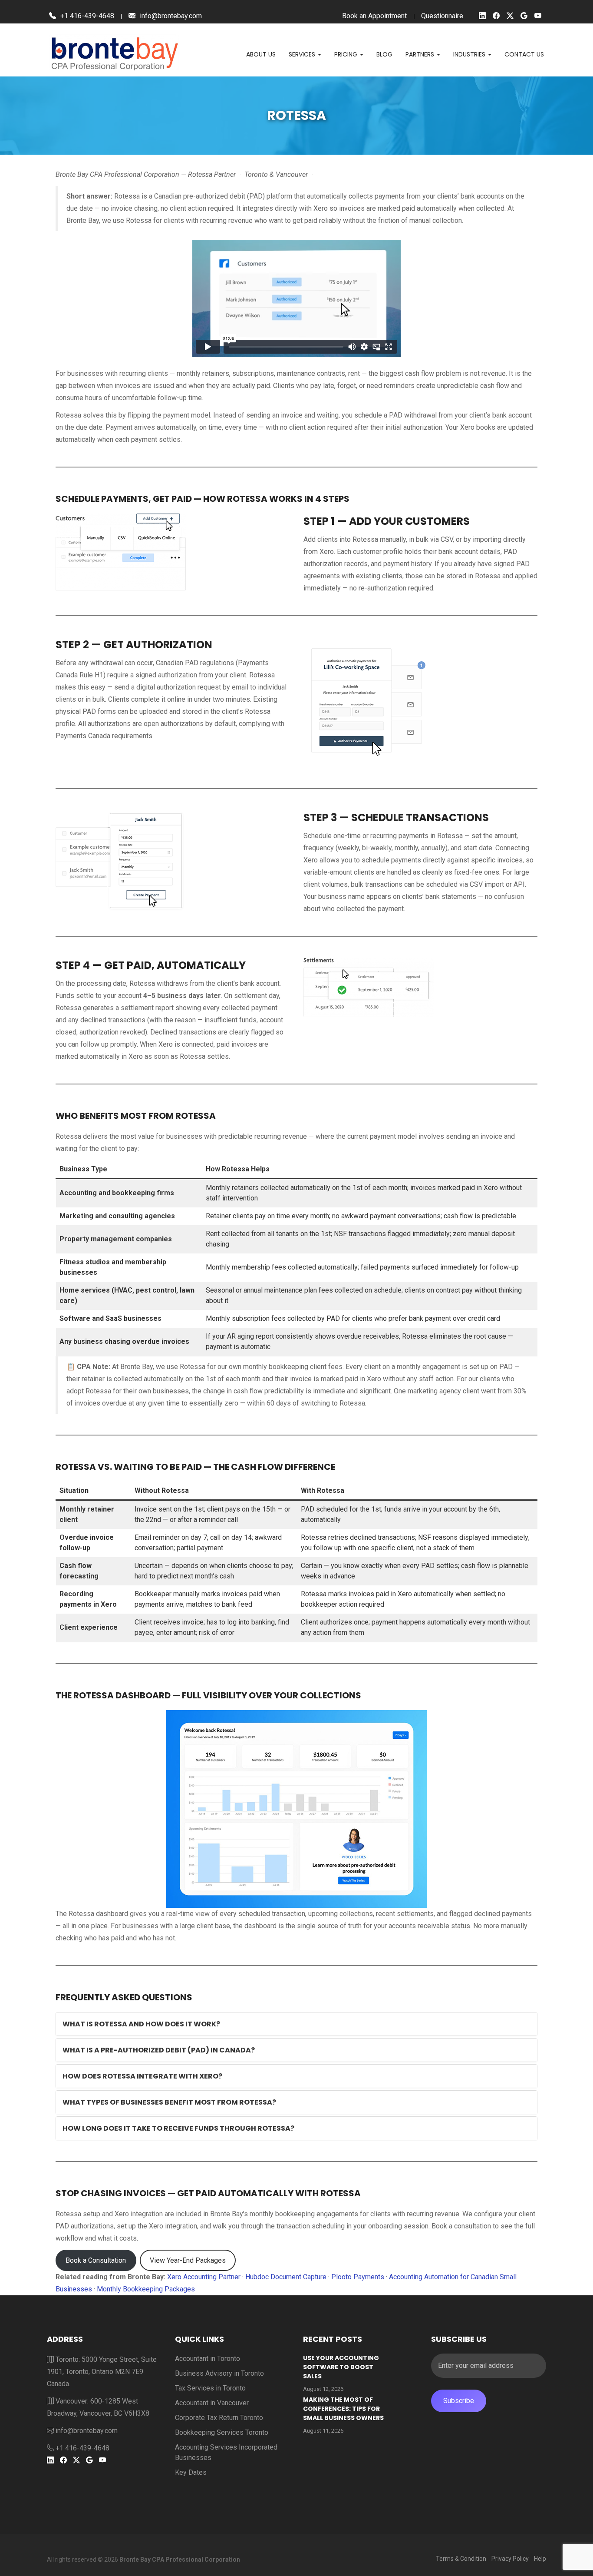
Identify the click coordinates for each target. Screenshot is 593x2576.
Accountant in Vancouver (212, 2403)
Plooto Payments (358, 2277)
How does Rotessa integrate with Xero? (142, 2076)
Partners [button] (421, 54)
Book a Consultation (96, 2260)
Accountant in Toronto (208, 2359)
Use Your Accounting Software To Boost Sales (341, 2367)
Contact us (524, 54)
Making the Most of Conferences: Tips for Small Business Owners (343, 2409)
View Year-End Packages (188, 2260)
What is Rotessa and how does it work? (141, 2024)
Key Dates (191, 2472)
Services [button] (303, 54)
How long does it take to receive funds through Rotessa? (178, 2128)
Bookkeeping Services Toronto (222, 2432)
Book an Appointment (374, 16)
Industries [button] (470, 54)
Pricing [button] (347, 54)
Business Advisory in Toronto (219, 2373)
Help (540, 2559)
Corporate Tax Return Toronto (219, 2418)
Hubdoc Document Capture (286, 2277)
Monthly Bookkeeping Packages (146, 2289)
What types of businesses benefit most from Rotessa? (169, 2102)
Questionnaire (442, 16)
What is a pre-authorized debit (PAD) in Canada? (159, 2050)
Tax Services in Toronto (210, 2388)
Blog (384, 54)
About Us (261, 54)
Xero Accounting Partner (204, 2277)
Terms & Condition (461, 2559)
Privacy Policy (510, 2559)
